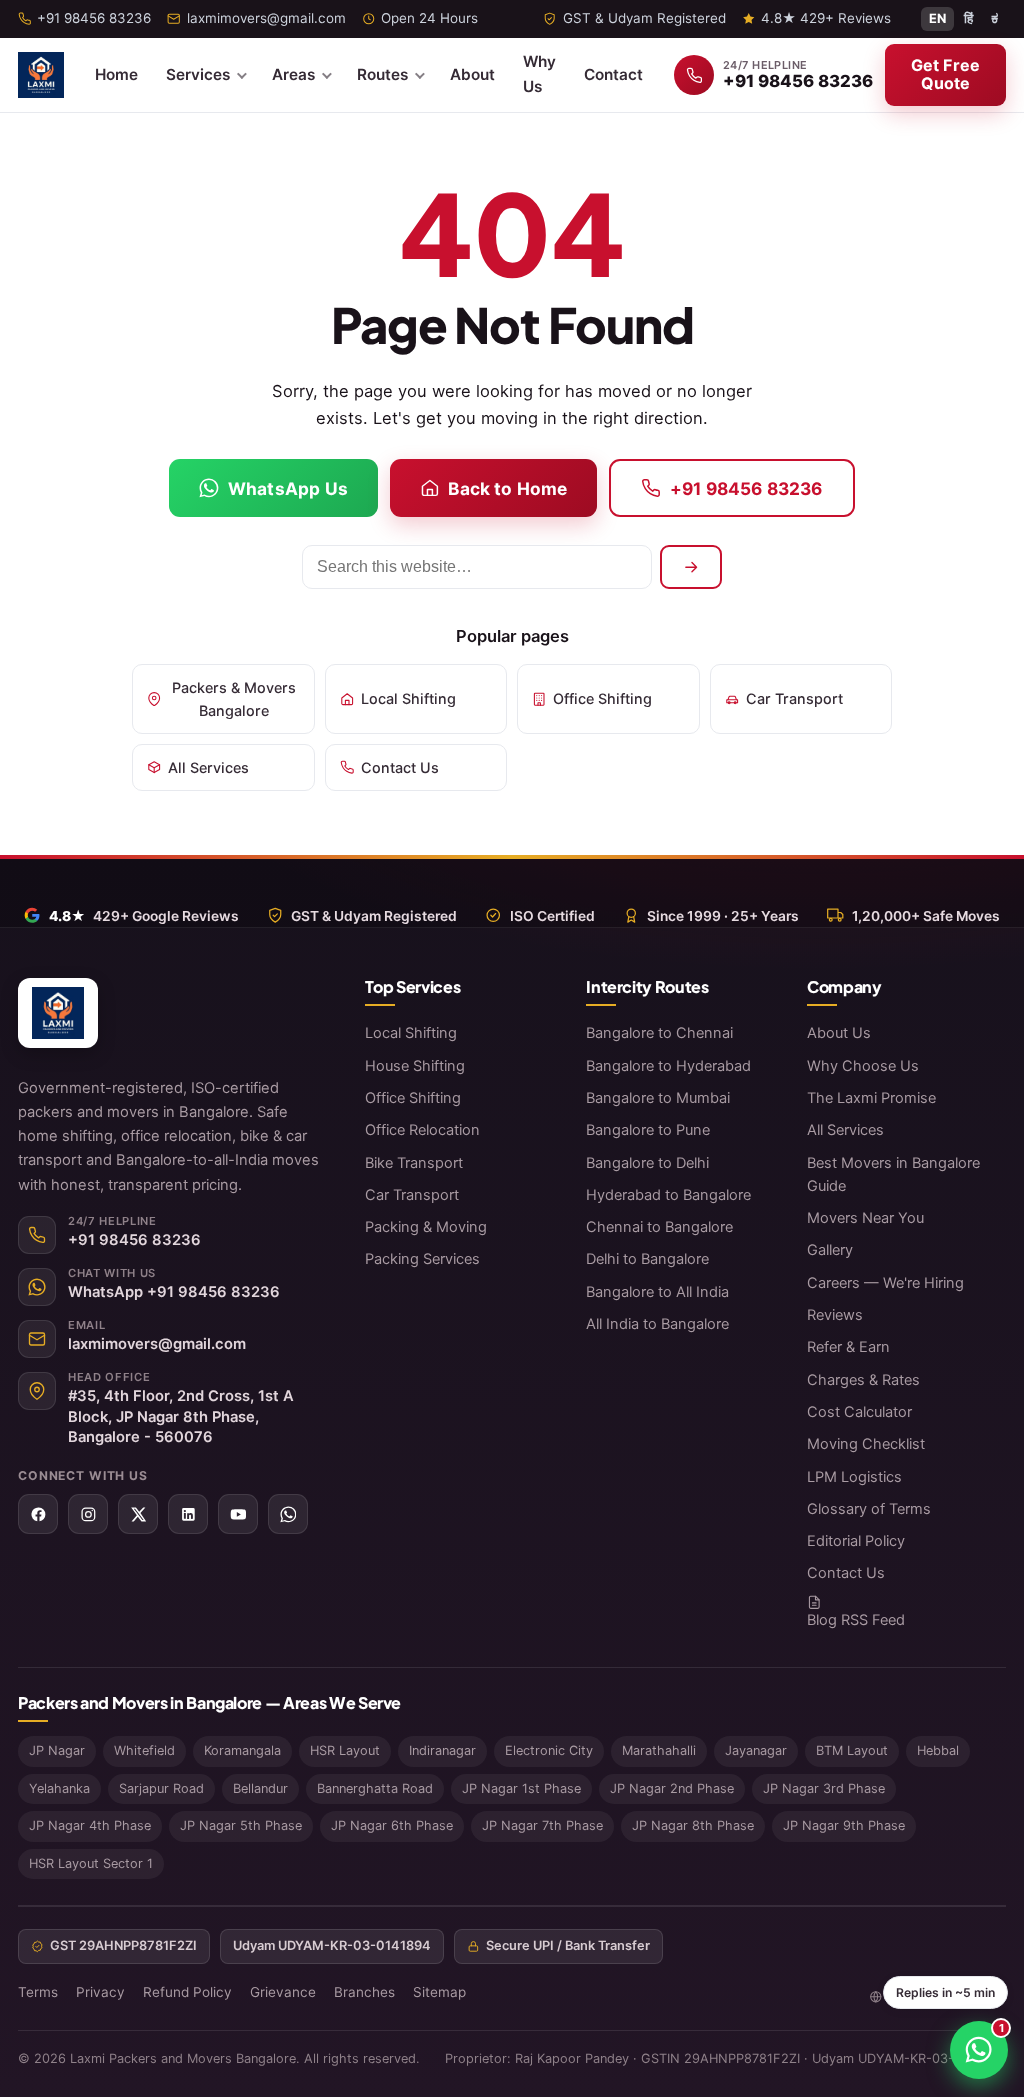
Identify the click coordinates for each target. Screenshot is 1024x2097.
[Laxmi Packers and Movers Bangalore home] (41, 75)
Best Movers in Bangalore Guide (893, 1174)
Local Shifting (408, 698)
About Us (839, 1033)
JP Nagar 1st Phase (521, 1788)
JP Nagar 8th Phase (693, 1825)
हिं (968, 18)
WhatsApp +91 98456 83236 (174, 1292)
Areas (293, 74)
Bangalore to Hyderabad (668, 1066)
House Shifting (415, 1066)
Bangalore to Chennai (659, 1033)
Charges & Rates (863, 1380)
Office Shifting (602, 698)
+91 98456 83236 (746, 488)
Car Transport (794, 698)
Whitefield (144, 1750)
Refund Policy (187, 1992)
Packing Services (422, 1259)
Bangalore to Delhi (647, 1163)
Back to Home (507, 488)
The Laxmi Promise (871, 1098)
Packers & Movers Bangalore (234, 699)
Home (116, 74)
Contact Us (400, 767)
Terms (38, 1992)
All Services (208, 767)
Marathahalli (659, 1750)
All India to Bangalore (657, 1324)
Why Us (539, 74)
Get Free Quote (945, 74)
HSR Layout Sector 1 (91, 1863)
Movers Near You (865, 1218)
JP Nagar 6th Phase (392, 1825)
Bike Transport (414, 1163)
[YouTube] (238, 1514)
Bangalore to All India (657, 1292)
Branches (364, 1992)
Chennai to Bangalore (659, 1227)
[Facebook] (38, 1514)
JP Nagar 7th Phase (542, 1825)
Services (198, 74)
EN (937, 18)
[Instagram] (88, 1514)
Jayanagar (756, 1750)
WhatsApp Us (288, 488)
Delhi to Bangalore (647, 1259)
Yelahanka (59, 1788)
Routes (382, 74)
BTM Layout (852, 1750)
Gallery (830, 1250)
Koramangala (242, 1750)
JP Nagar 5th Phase (241, 1825)
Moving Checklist (866, 1444)
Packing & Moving (426, 1227)
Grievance (283, 1992)
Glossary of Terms (869, 1509)
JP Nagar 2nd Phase (672, 1788)
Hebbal (938, 1750)
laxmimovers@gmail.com (157, 1344)
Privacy (100, 1992)
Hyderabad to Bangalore (668, 1195)
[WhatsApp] (288, 1514)
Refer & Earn (848, 1347)
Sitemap (439, 1992)
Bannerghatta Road (375, 1788)
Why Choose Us (863, 1066)
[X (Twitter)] (138, 1514)
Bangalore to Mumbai (658, 1098)
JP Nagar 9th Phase (844, 1825)
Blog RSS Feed (856, 1620)
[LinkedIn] (188, 1514)
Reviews (835, 1315)
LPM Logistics (854, 1477)
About (472, 74)
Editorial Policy (856, 1541)
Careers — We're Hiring (885, 1283)
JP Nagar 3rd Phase (824, 1788)
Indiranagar (442, 1750)
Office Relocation (422, 1130)
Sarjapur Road (161, 1788)
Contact (613, 74)
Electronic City (549, 1750)
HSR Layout (345, 1750)
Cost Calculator (859, 1412)
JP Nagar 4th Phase (90, 1825)
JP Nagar (57, 1750)
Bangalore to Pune (648, 1130)
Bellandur (260, 1788)
